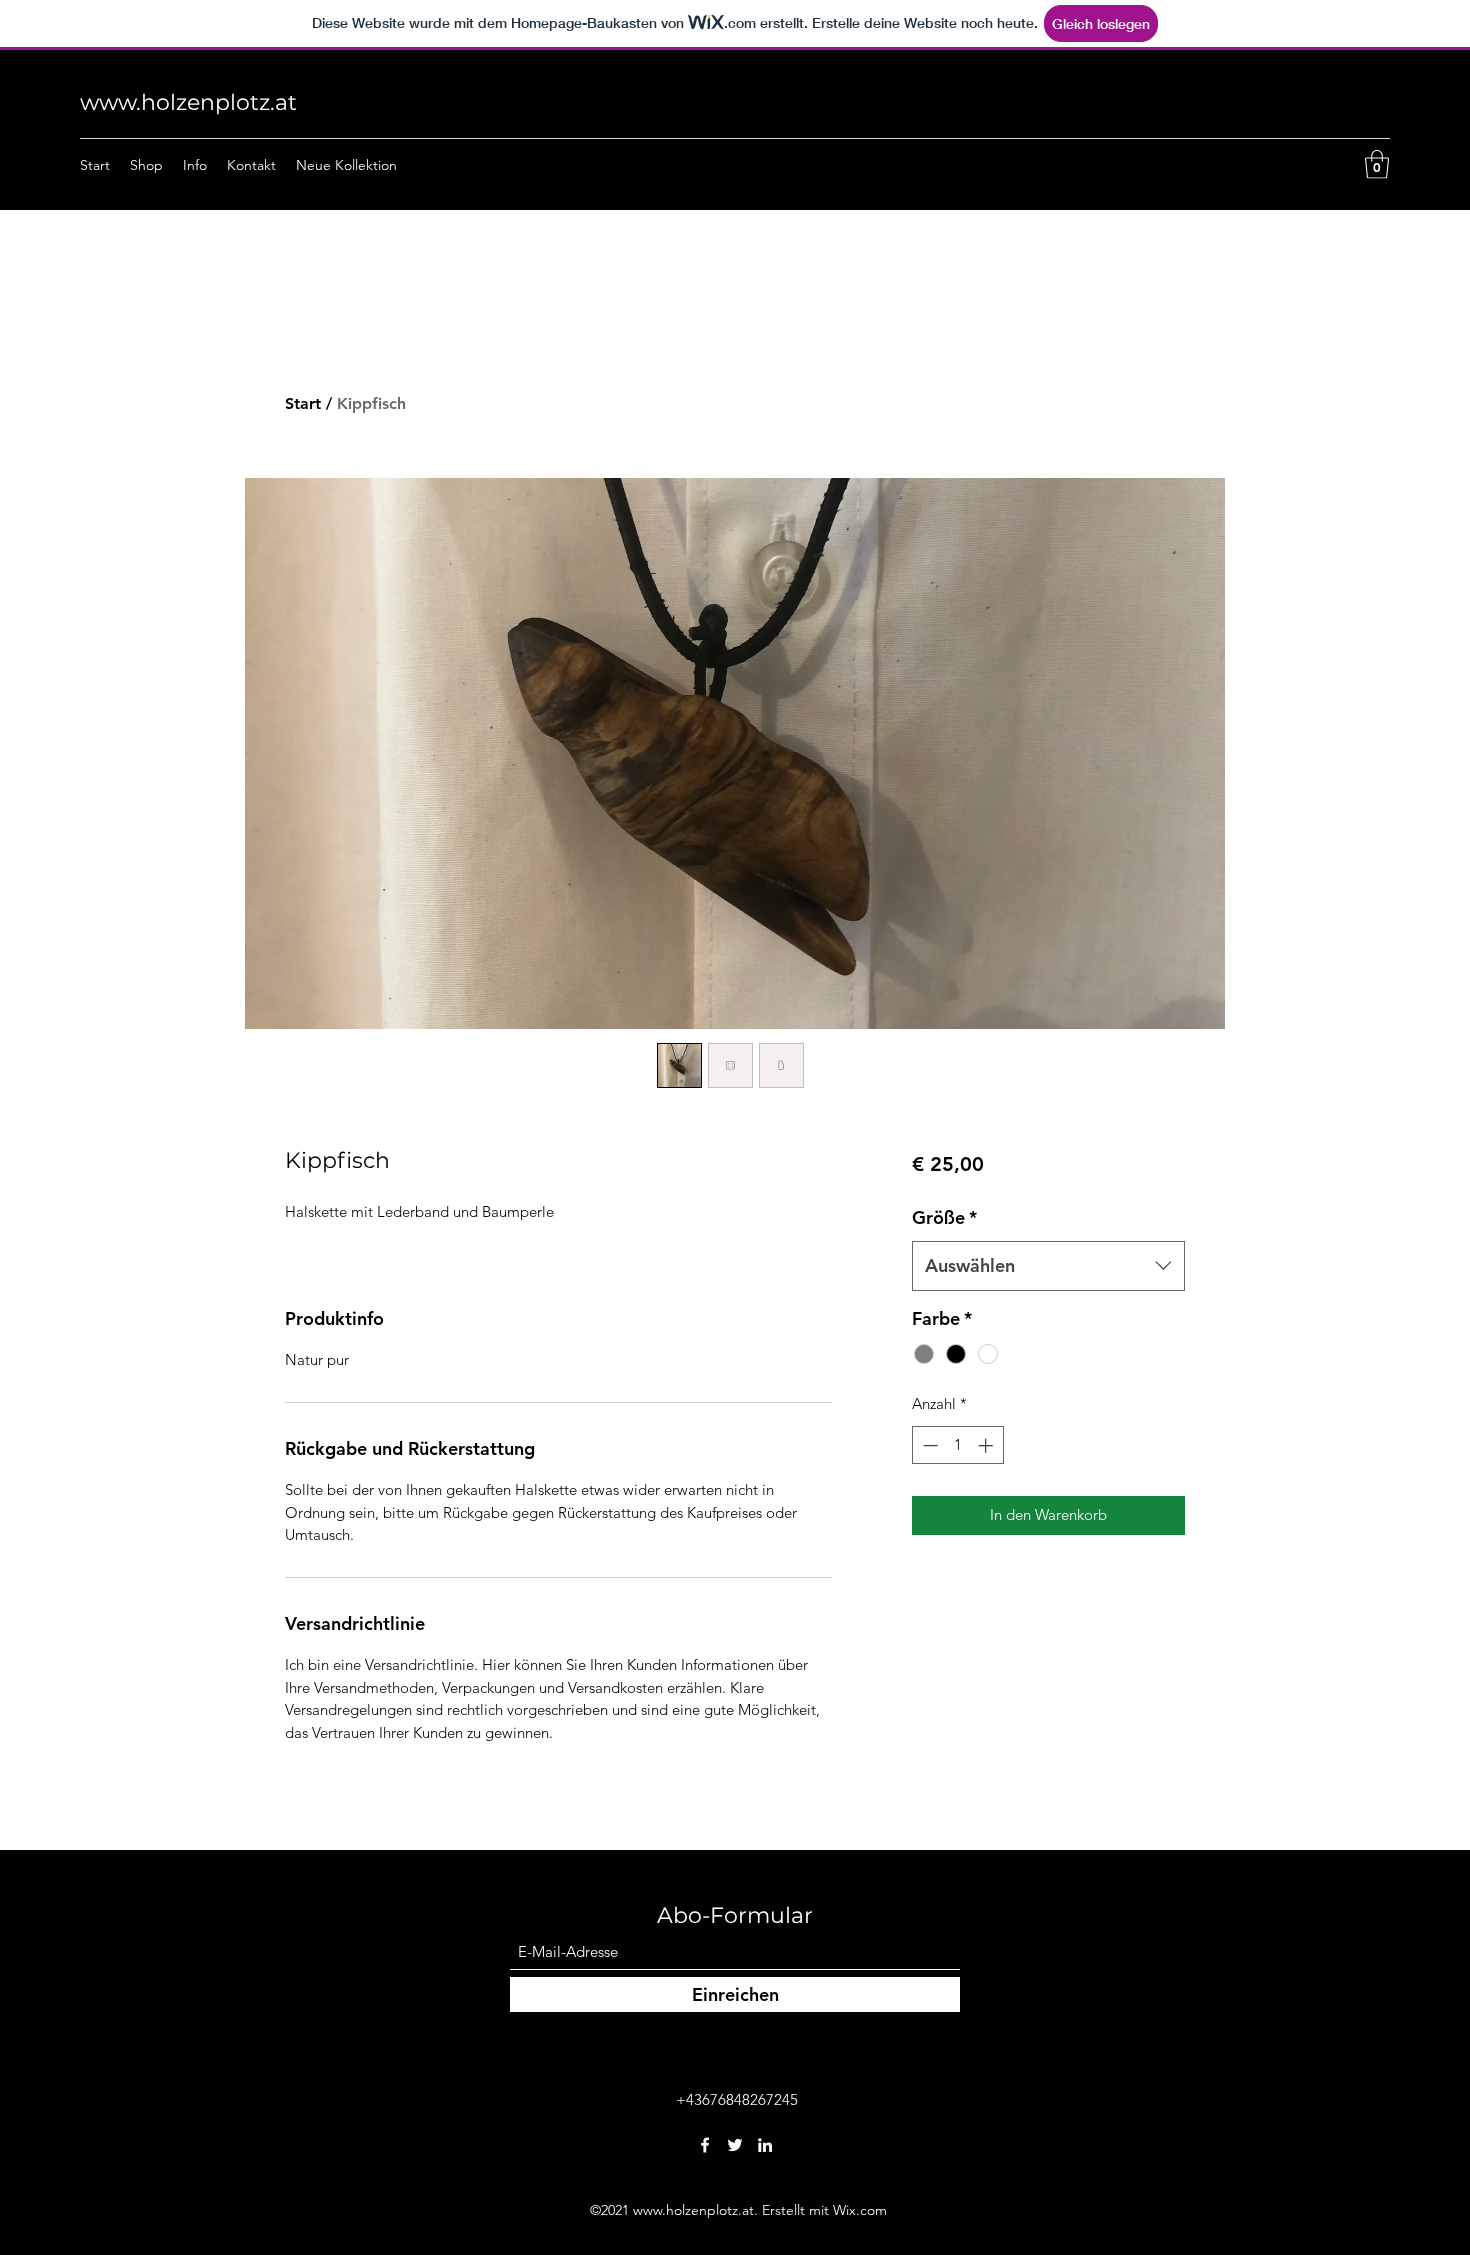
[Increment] (987, 1445)
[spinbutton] (957, 1445)
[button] (1377, 164)
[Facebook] (705, 2145)
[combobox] (1048, 1266)
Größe (944, 1217)
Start (303, 403)
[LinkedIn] (765, 2145)
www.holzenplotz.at (188, 102)
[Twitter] (735, 2145)
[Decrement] (928, 1445)
